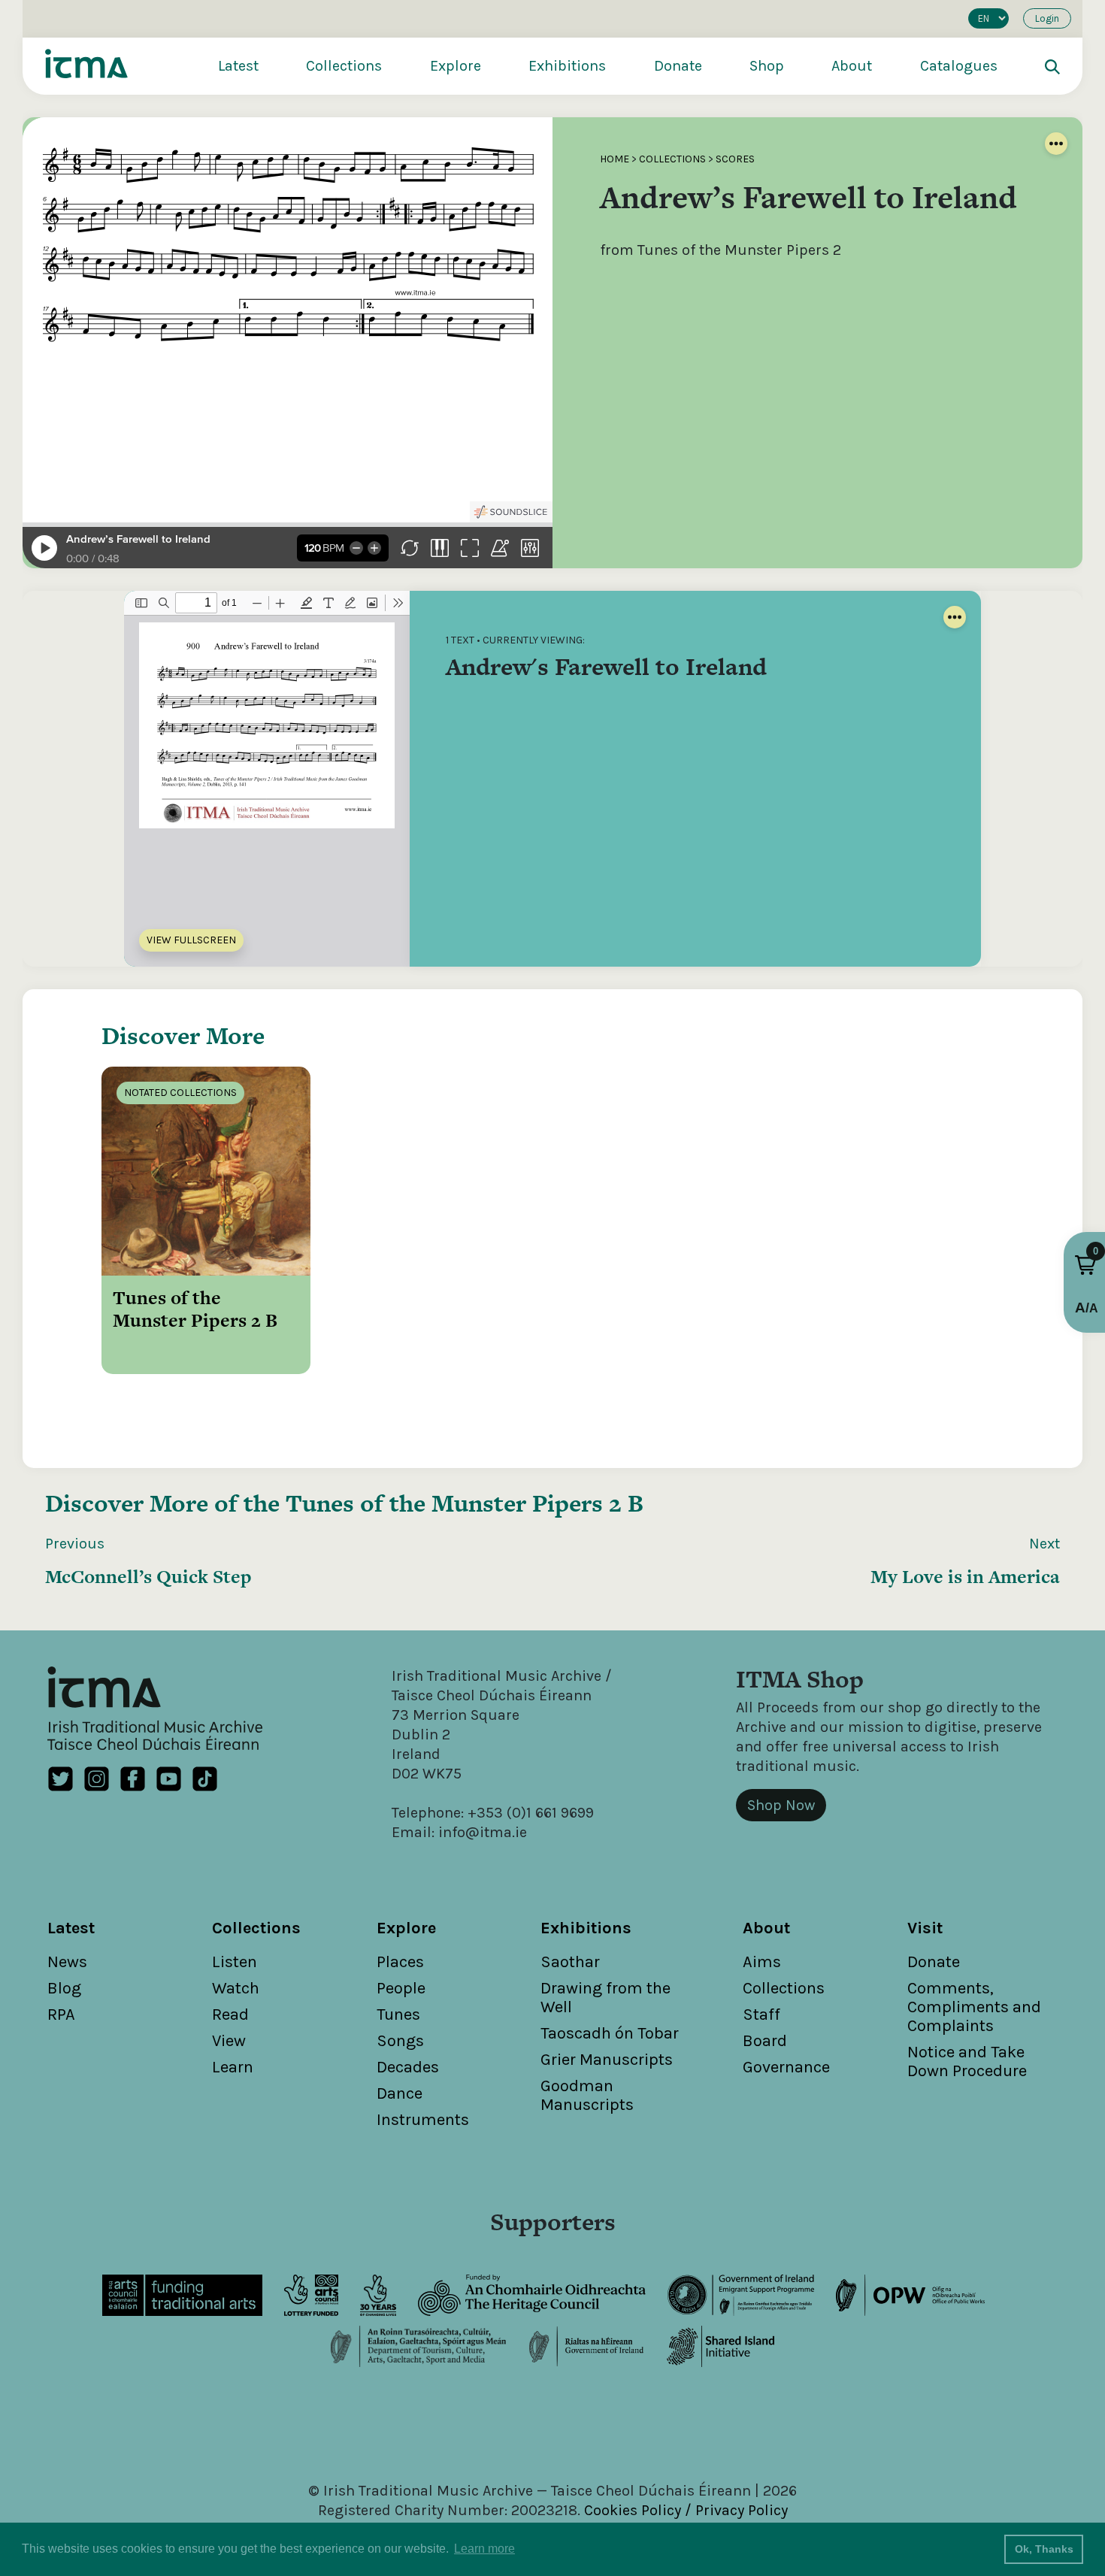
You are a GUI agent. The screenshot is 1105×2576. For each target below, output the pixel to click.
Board (765, 2041)
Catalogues (959, 66)
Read (230, 2014)
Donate (678, 66)
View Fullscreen (191, 940)
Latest (238, 66)
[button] (1085, 1265)
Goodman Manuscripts (587, 2095)
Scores (735, 159)
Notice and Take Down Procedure (967, 2061)
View (229, 2041)
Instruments (423, 2120)
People (401, 1988)
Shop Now (781, 1805)
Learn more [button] (484, 2549)
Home (615, 159)
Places (400, 1962)
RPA (61, 2014)
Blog (64, 1988)
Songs (400, 2041)
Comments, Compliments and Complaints (974, 2007)
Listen (235, 1962)
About (852, 66)
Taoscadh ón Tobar (610, 2033)
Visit (925, 1928)
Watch (236, 1988)
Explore (456, 66)
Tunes (398, 2014)
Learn (233, 2067)
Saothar (570, 1962)
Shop (767, 66)
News (67, 1962)
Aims (762, 1962)
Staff (761, 2014)
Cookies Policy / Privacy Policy (686, 2510)
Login (1047, 18)
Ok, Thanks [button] (1044, 2549)
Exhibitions (567, 66)
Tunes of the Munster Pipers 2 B (465, 1503)
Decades (408, 2067)
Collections (344, 66)
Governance (786, 2067)
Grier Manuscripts (607, 2060)
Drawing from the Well (605, 1998)
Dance (400, 2093)
